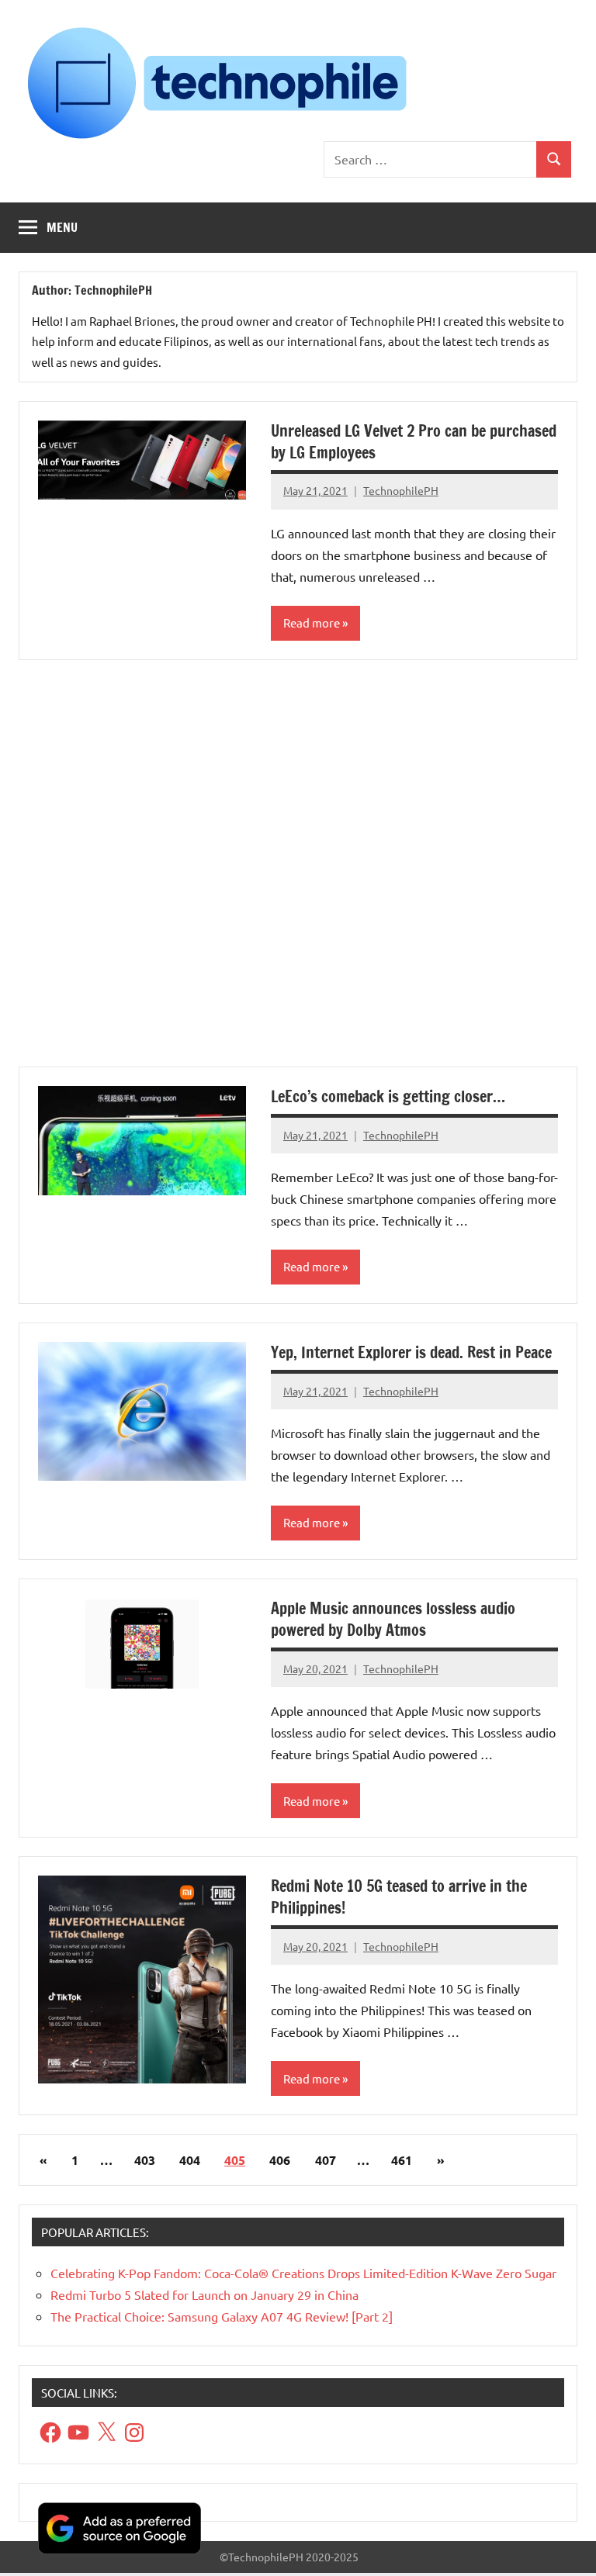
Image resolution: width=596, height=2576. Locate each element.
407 (326, 2160)
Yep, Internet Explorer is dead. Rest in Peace (411, 1352)
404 (190, 2160)
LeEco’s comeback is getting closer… (388, 1096)
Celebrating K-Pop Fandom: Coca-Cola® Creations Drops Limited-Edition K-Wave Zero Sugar (303, 2273)
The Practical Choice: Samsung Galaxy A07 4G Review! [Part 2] (222, 2316)
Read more (312, 622)
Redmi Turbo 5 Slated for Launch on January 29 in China (204, 2294)
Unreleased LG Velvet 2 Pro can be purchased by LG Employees (414, 442)
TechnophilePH (401, 490)
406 (280, 2160)
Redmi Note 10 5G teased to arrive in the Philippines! (399, 1897)
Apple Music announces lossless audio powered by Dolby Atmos (393, 1619)
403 (145, 2160)
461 (402, 2160)
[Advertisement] (298, 873)
